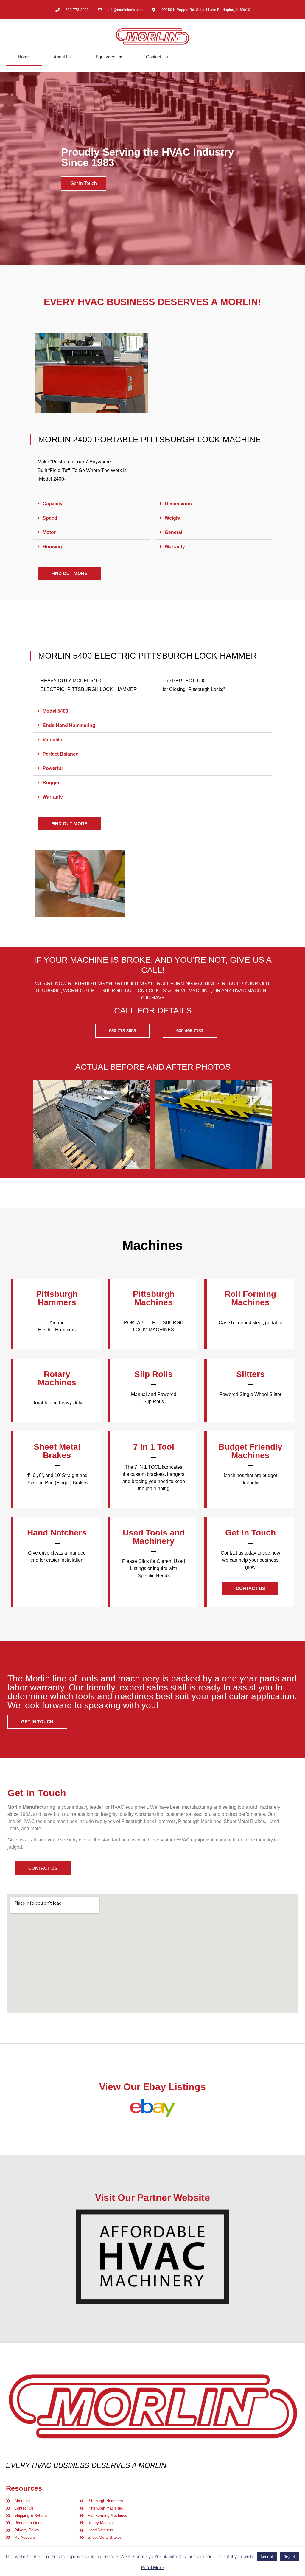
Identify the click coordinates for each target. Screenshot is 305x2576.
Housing (53, 547)
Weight (173, 518)
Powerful (53, 768)
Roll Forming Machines (250, 1298)
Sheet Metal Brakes (57, 1451)
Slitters (250, 1374)
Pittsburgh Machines (154, 1298)
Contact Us (157, 57)
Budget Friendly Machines (250, 1451)
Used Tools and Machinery (154, 1537)
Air (53, 1323)
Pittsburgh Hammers (57, 1298)
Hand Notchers (57, 1533)
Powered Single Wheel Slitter (250, 1394)
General (174, 532)
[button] (91, 504)
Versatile (52, 740)
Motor (50, 532)
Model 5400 (55, 711)
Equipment (106, 57)
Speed (50, 518)
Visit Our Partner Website (152, 2198)
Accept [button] (267, 2557)
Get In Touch (84, 183)
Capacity (53, 504)
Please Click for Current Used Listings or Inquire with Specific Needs (154, 1568)
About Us (63, 57)
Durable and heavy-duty (57, 1403)
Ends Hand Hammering (69, 725)
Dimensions (179, 504)
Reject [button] (289, 2557)
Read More (152, 2568)
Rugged (52, 783)
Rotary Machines (57, 1378)
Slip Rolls (154, 1374)
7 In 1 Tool (154, 1447)
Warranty (175, 547)
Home (24, 57)
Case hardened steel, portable (250, 1323)
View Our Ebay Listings (152, 2087)
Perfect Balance (60, 754)
